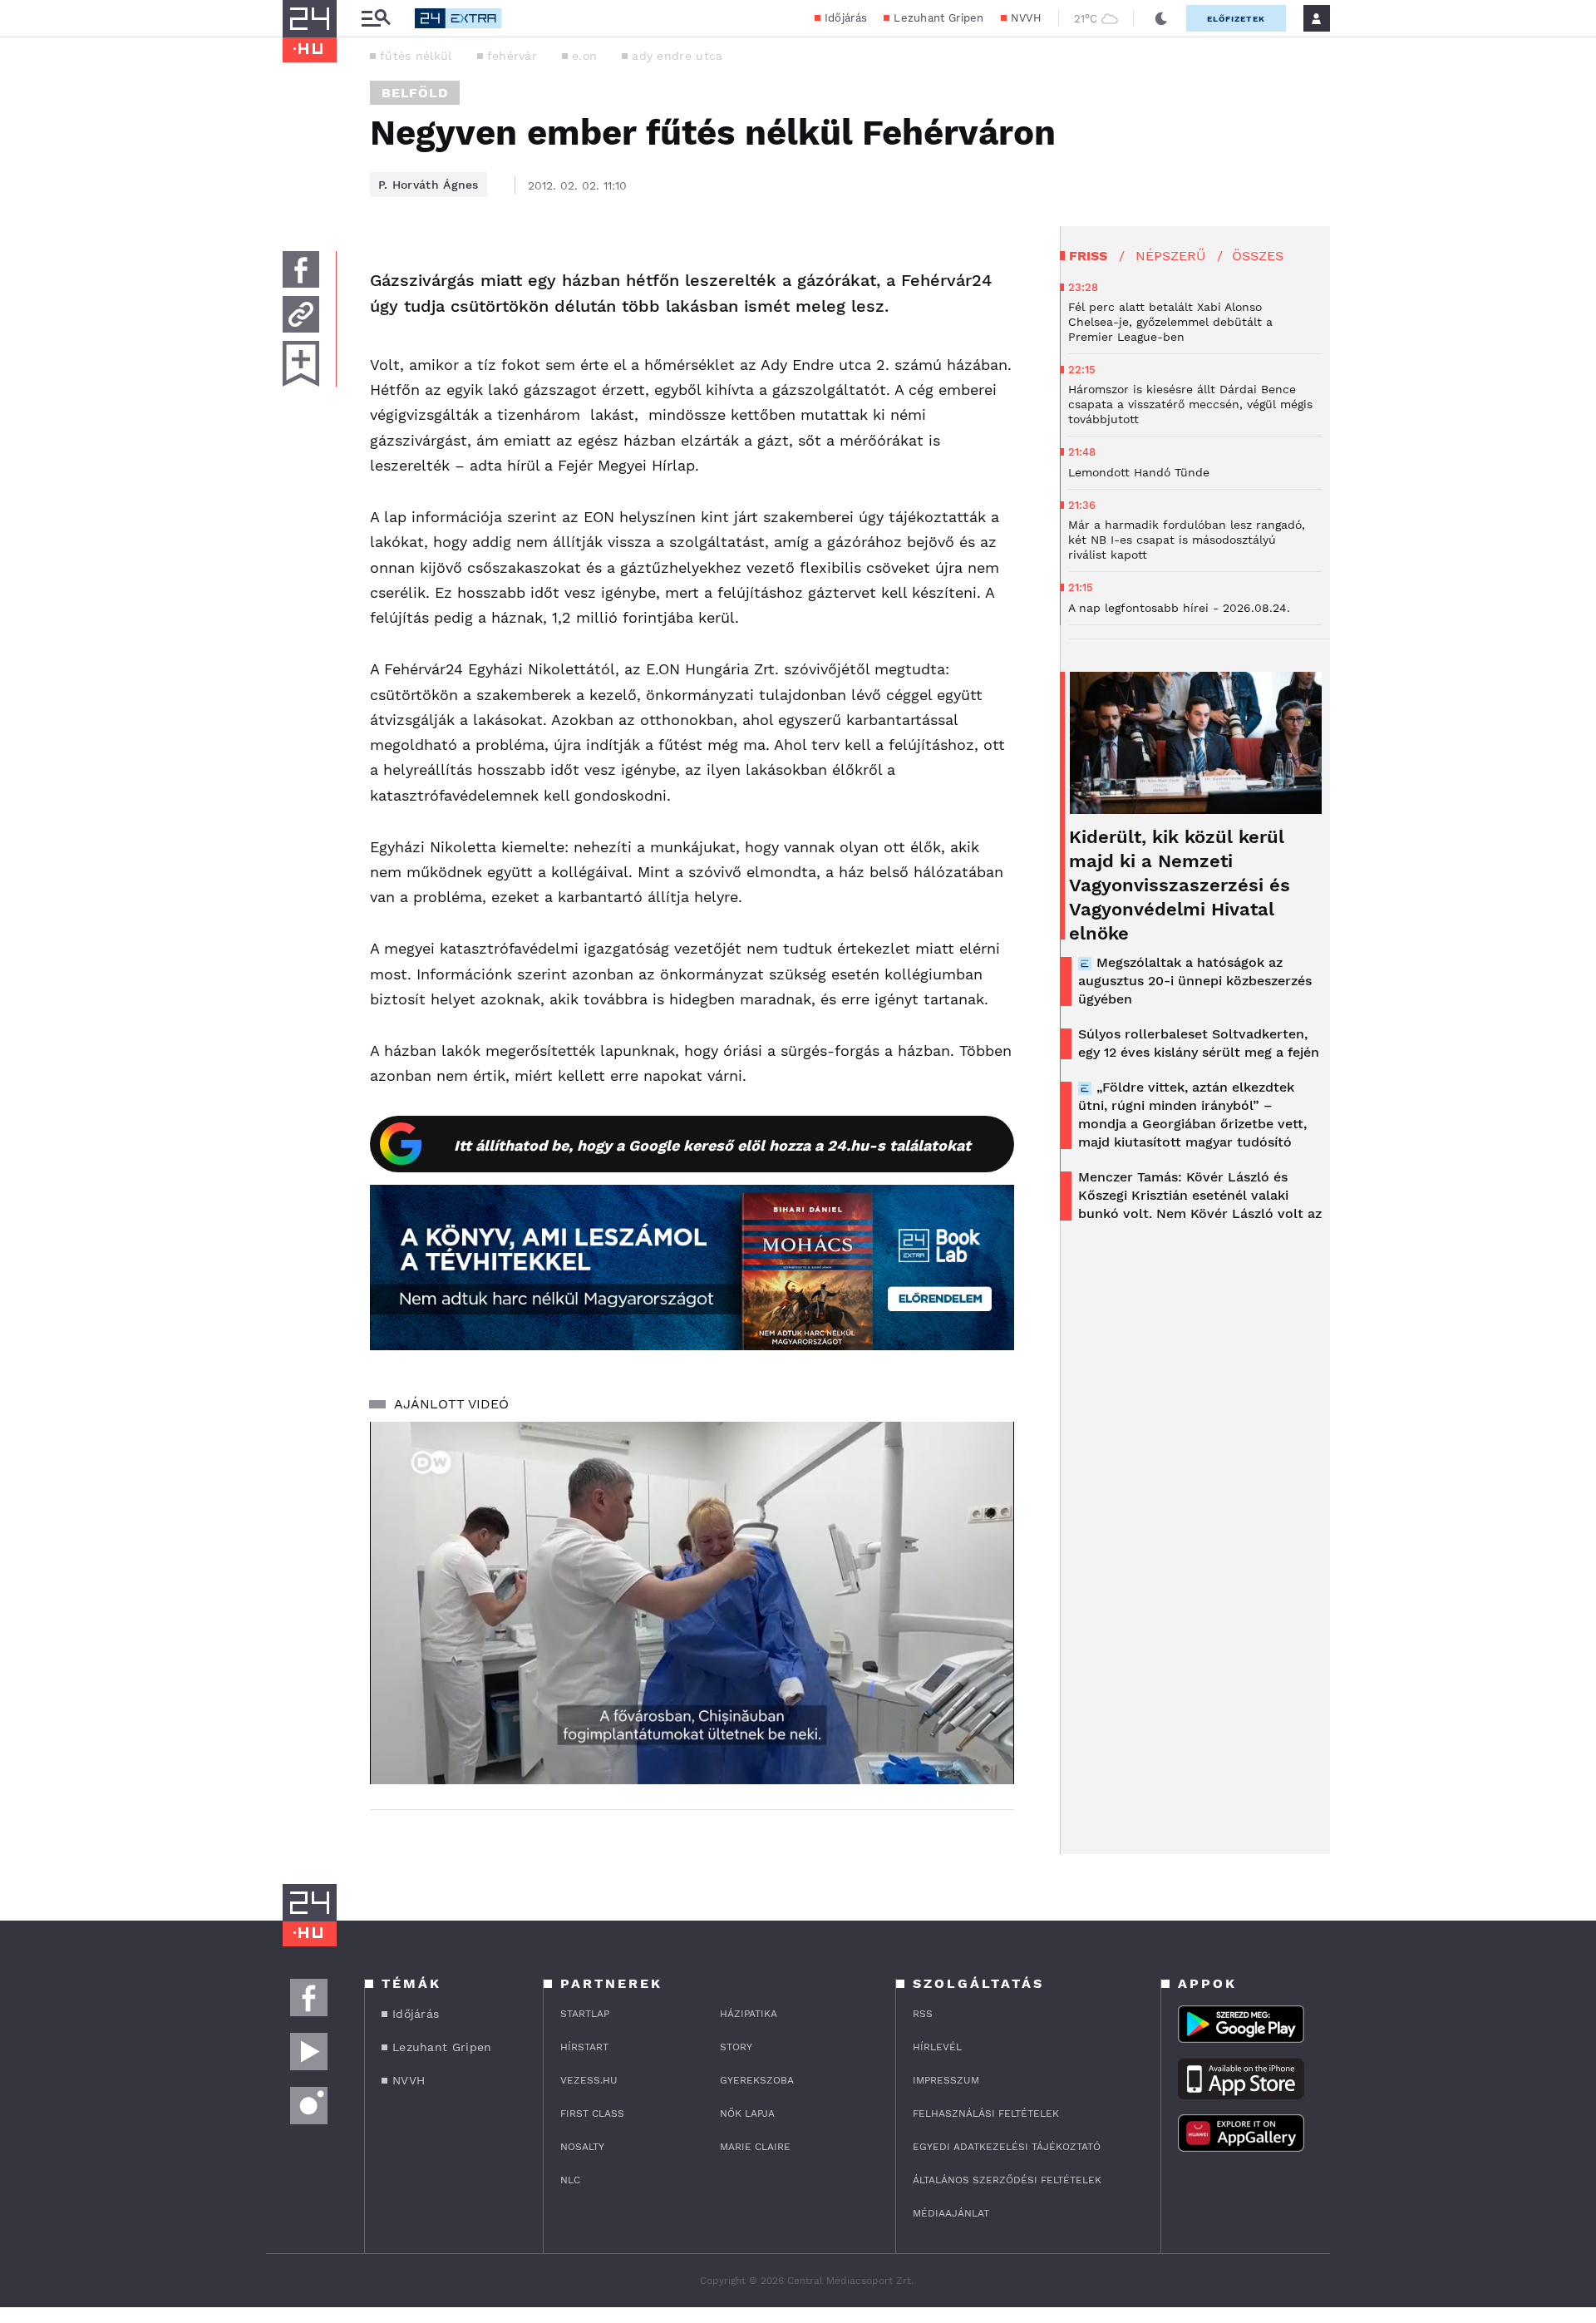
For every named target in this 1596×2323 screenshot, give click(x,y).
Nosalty (582, 2147)
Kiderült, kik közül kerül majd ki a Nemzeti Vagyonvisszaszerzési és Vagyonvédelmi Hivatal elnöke (1180, 885)
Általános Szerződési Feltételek (1007, 2180)
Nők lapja (747, 2113)
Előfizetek (1236, 19)
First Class (592, 2113)
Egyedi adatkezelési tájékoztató (1007, 2147)
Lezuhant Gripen (939, 18)
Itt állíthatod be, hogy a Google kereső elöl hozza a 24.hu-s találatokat (712, 1145)
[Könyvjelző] (301, 364)
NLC (570, 2180)
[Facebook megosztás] (301, 269)
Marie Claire (755, 2147)
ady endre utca (677, 56)
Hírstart (584, 2047)
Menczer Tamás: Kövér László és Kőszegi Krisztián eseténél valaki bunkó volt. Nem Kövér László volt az (1200, 1195)
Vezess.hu (589, 2080)
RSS (923, 2014)
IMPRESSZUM (946, 2080)
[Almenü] (376, 19)
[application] (692, 1603)
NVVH (1026, 18)
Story (736, 2047)
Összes (1258, 256)
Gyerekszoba (757, 2080)
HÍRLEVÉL (937, 2047)
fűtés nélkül (416, 56)
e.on (584, 56)
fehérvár (512, 56)
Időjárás (846, 18)
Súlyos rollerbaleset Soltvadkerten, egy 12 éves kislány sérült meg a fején (1199, 1043)
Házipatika (749, 2014)
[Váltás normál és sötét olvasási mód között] (1161, 18)
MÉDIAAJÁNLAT (951, 2213)
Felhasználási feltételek (986, 2113)
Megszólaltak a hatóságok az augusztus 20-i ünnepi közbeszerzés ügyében (1195, 981)
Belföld (415, 93)
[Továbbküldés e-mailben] (301, 314)
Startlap (585, 2014)
